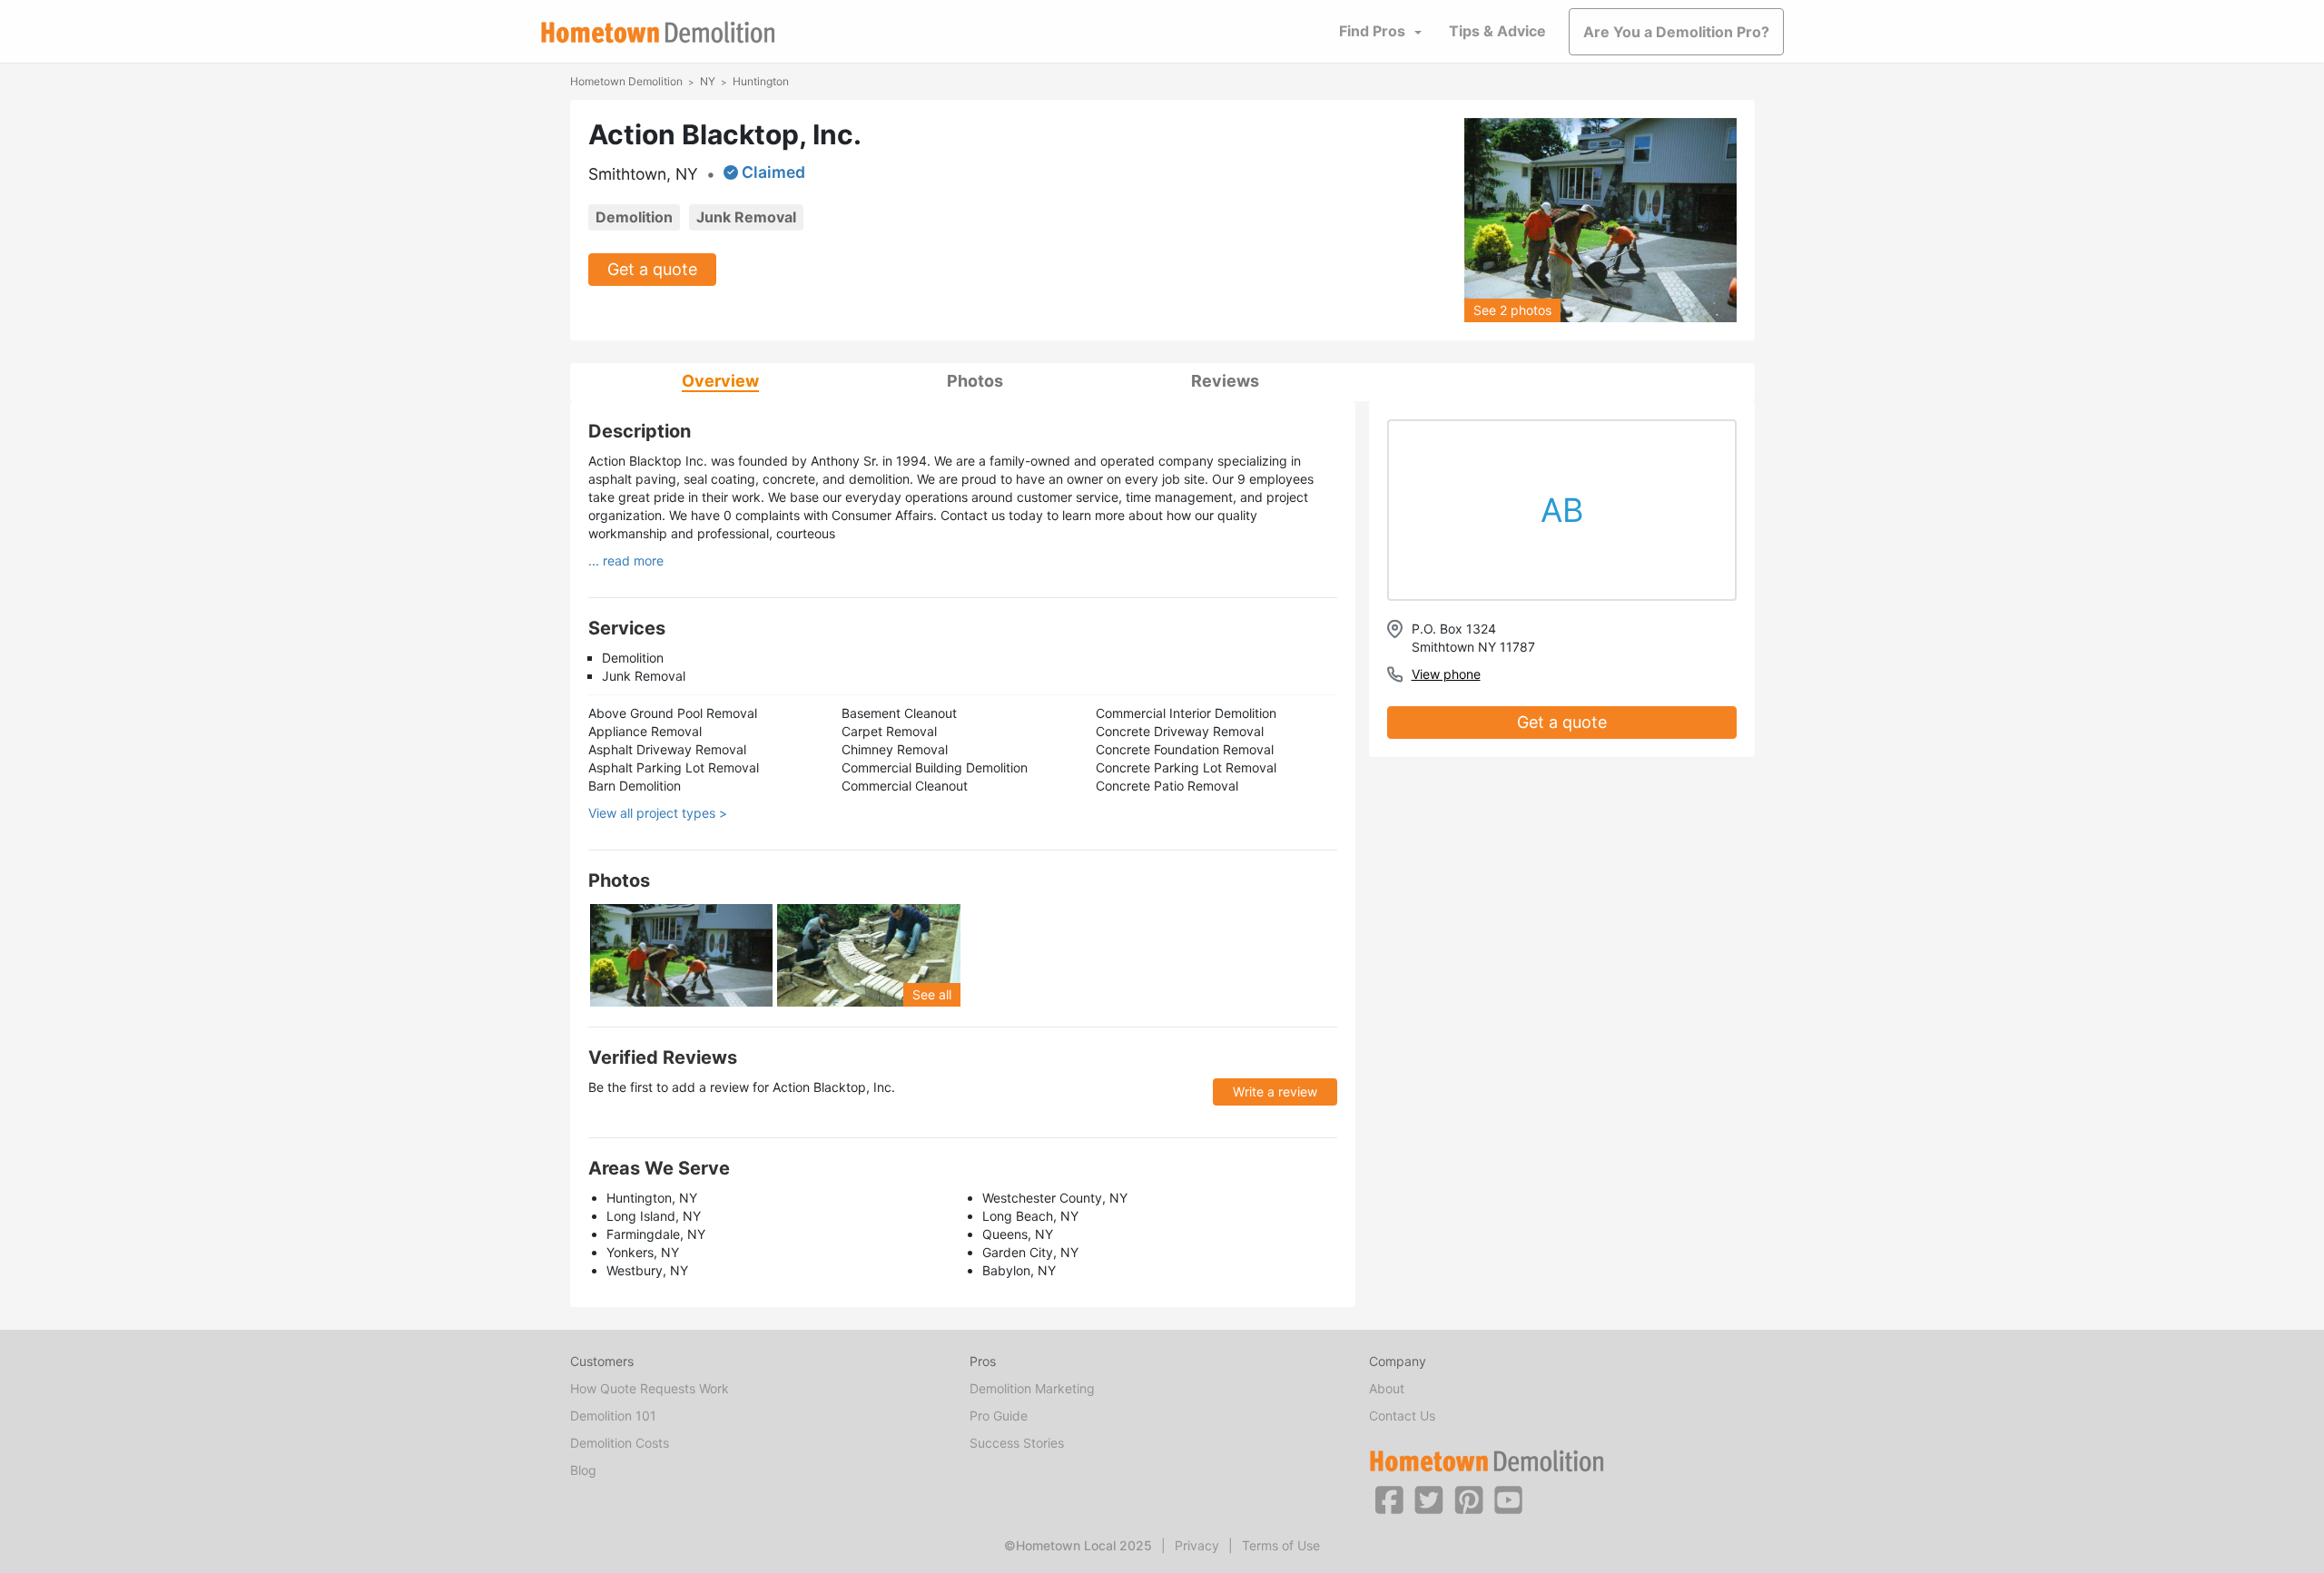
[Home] (658, 32)
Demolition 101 (613, 1416)
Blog (583, 1470)
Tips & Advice (1497, 31)
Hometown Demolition (626, 81)
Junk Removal (746, 217)
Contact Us (1402, 1416)
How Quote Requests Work (650, 1388)
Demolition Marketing (1032, 1388)
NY (708, 81)
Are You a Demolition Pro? (1676, 32)
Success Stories (1017, 1443)
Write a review (1275, 1091)
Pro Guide (999, 1416)
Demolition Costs (620, 1443)
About (1387, 1388)
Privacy (1197, 1545)
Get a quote (652, 269)
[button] (1389, 1499)
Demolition (634, 217)
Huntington (761, 81)
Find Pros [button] (1372, 31)
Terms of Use (1281, 1545)
